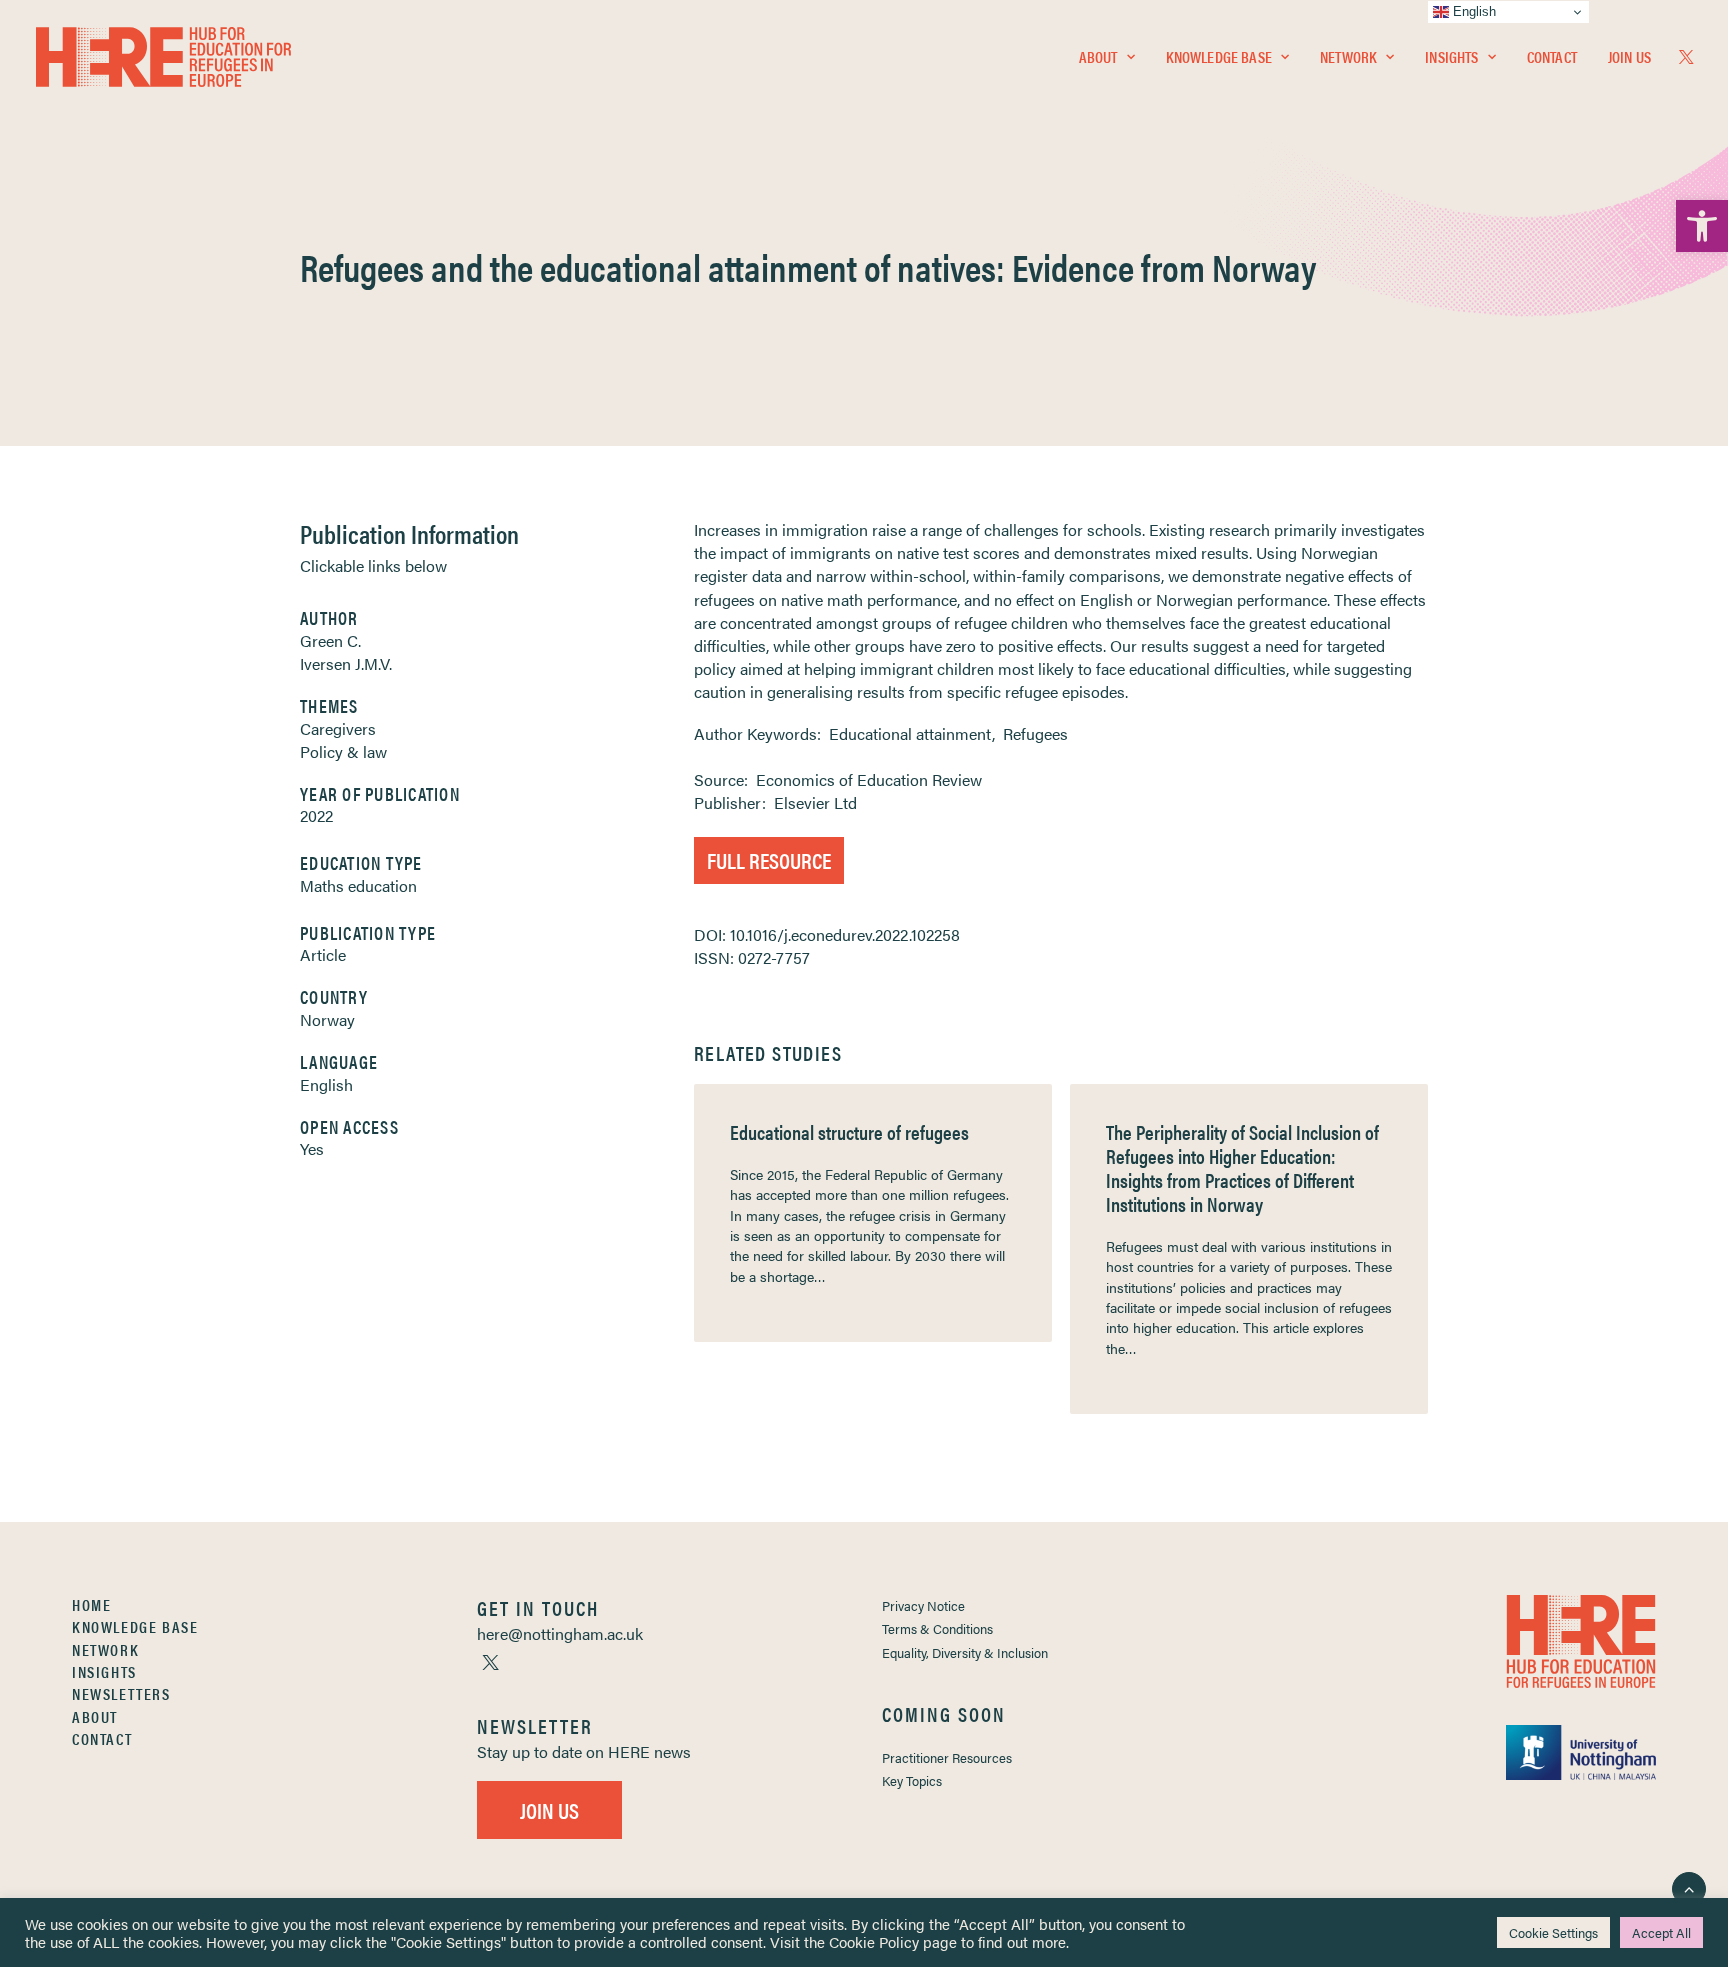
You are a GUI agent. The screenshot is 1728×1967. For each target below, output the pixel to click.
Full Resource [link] (769, 859)
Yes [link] (312, 1148)
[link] (1702, 226)
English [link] (326, 1084)
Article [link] (323, 954)
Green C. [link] (330, 640)
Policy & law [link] (343, 751)
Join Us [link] (1629, 56)
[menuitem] (1107, 57)
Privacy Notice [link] (923, 1605)
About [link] (1098, 56)
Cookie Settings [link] (1553, 1932)
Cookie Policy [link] (874, 1941)
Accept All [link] (1661, 1932)
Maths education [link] (358, 885)
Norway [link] (327, 1019)
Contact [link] (1552, 56)
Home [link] (91, 1604)
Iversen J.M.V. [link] (346, 663)
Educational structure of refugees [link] (849, 1131)
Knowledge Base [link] (1219, 56)
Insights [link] (1451, 56)
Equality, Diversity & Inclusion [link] (965, 1652)
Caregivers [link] (338, 728)
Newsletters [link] (121, 1693)
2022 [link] (316, 815)
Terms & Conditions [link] (937, 1628)
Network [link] (1348, 56)
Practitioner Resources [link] (947, 1757)
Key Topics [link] (912, 1780)
